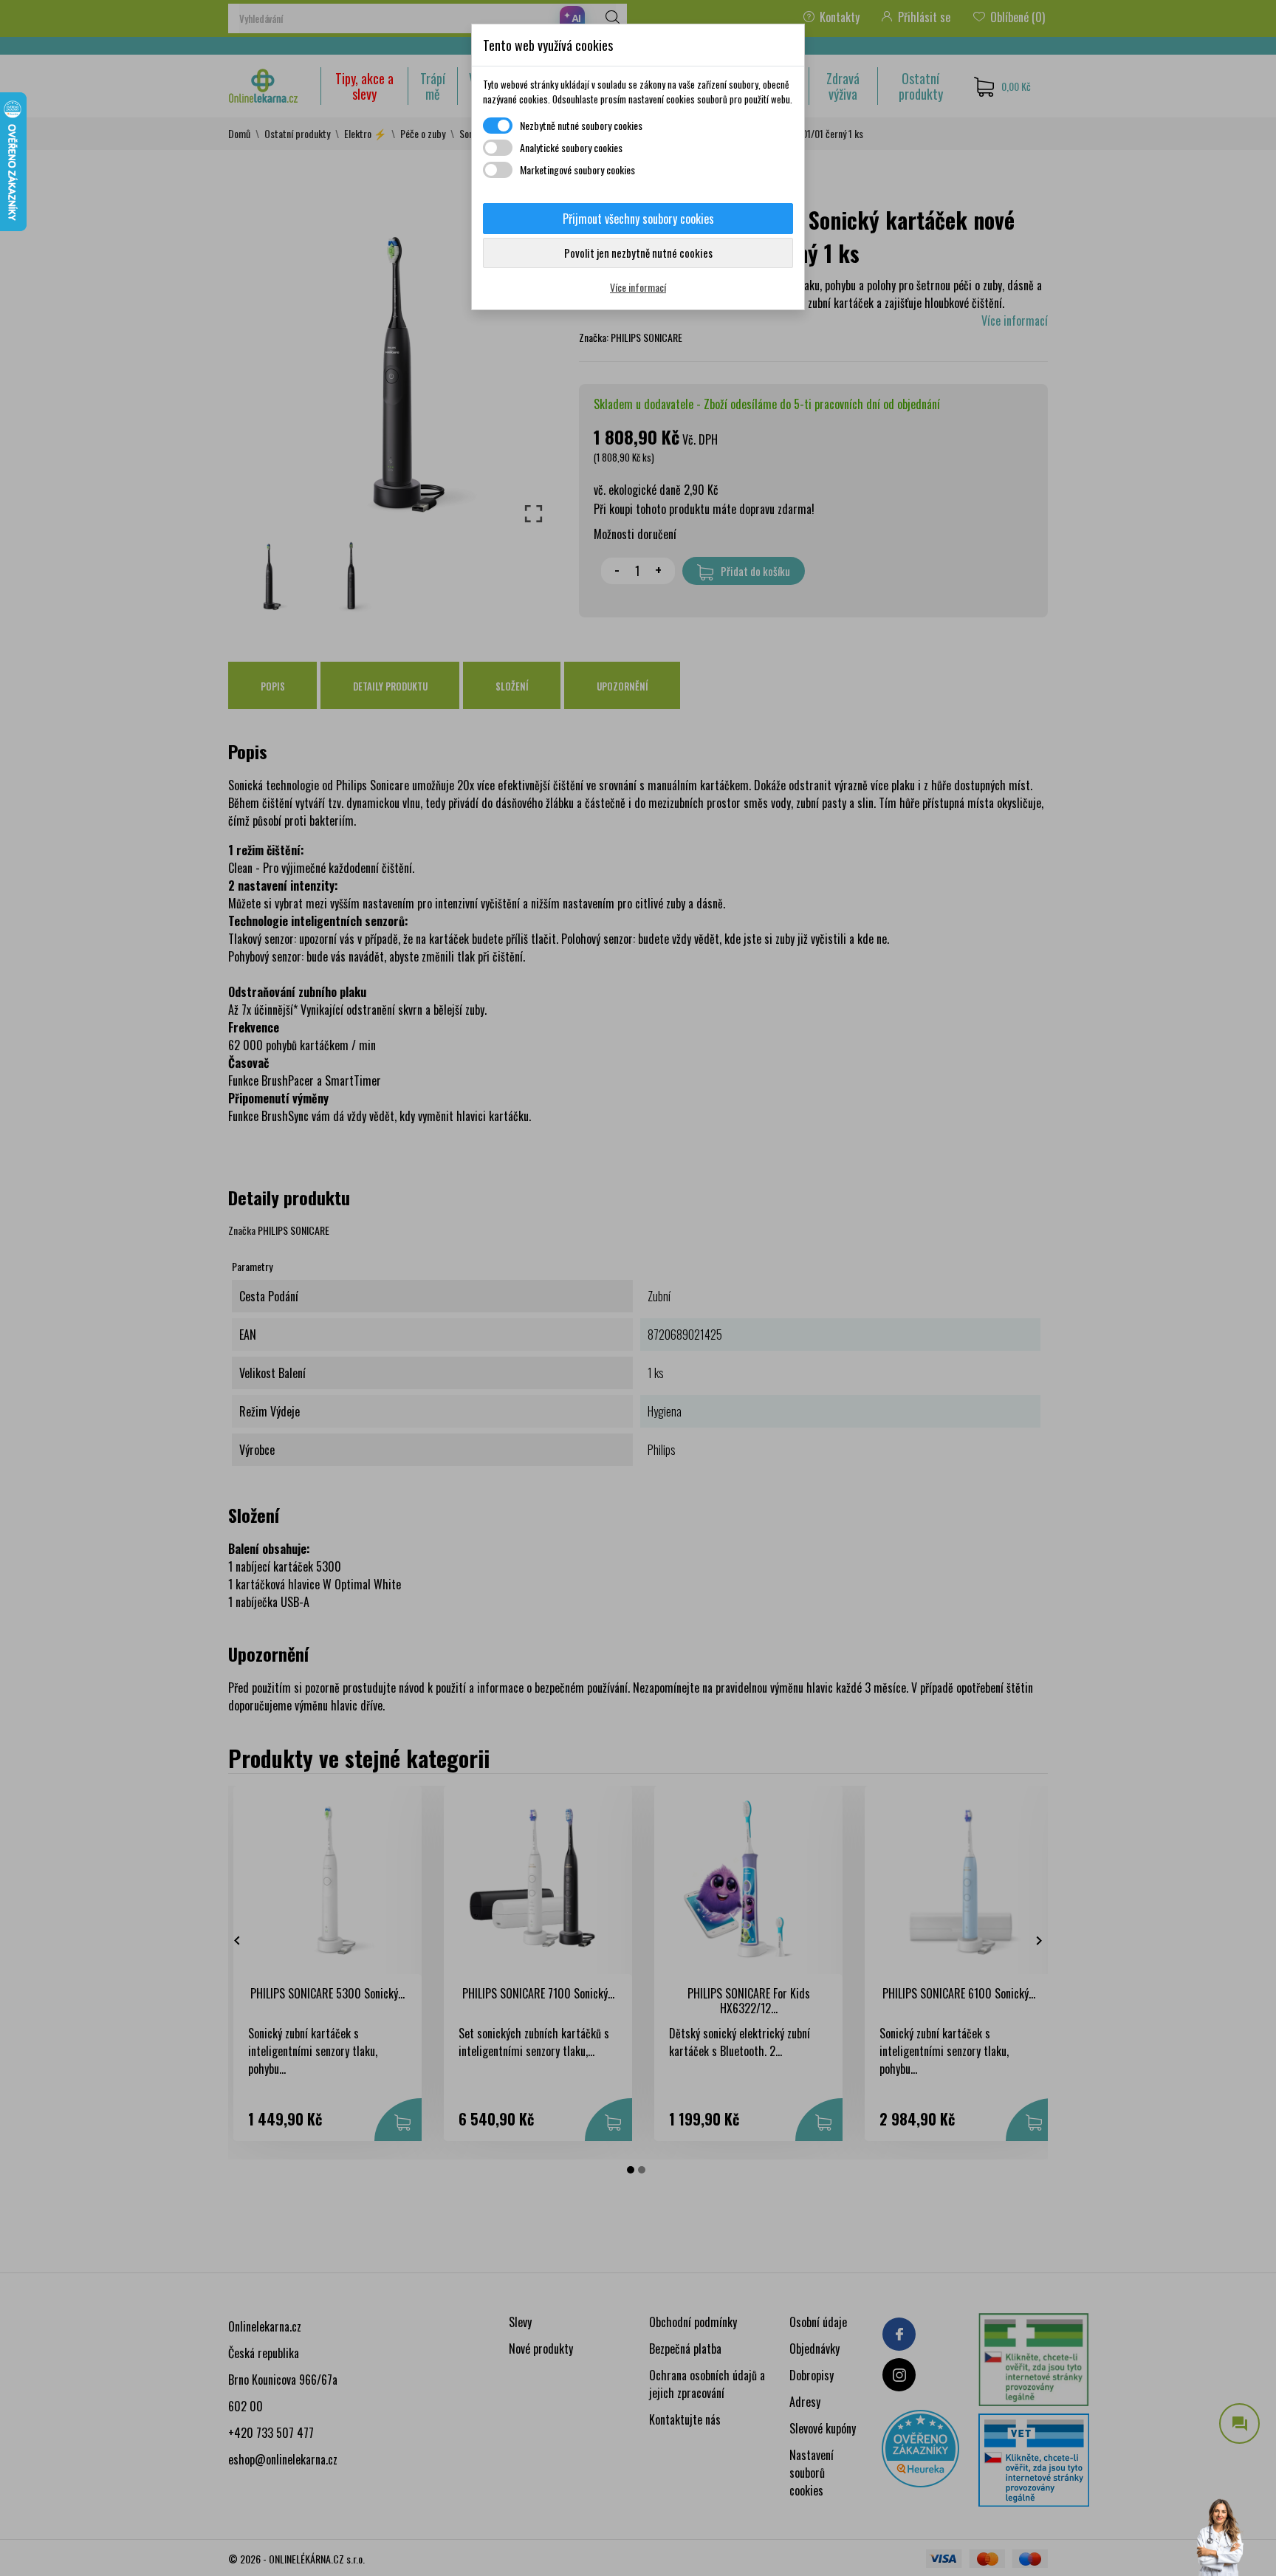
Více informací (638, 287)
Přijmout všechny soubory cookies (638, 219)
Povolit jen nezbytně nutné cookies (638, 253)
